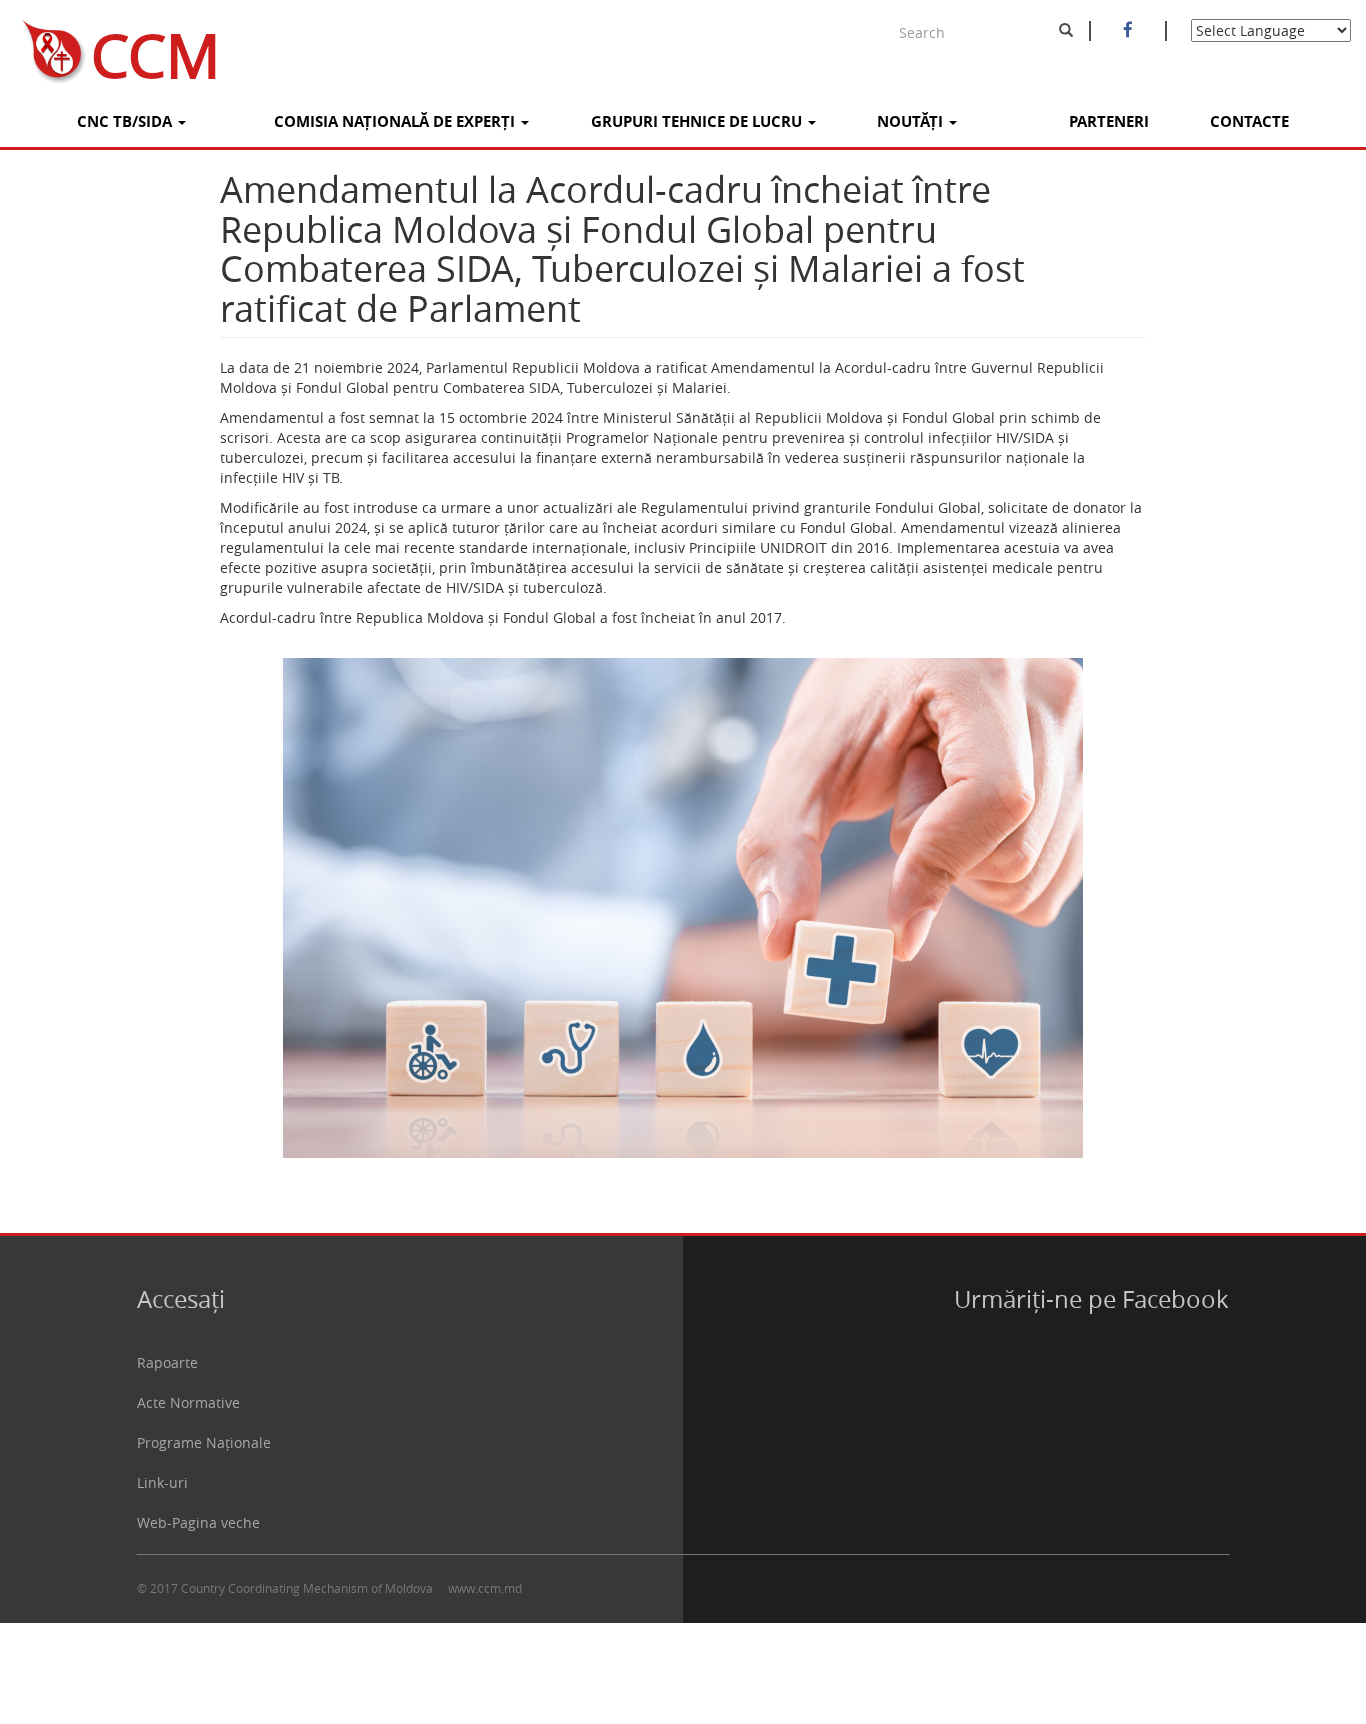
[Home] (45, 47)
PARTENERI (1109, 121)
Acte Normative (188, 1402)
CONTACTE (1249, 121)
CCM (155, 47)
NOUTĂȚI (912, 121)
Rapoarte (167, 1362)
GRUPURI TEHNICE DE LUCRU (698, 121)
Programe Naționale (204, 1442)
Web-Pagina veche (198, 1522)
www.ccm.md (485, 1588)
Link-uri (162, 1482)
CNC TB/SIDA (126, 121)
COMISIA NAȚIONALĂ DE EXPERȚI (396, 121)
